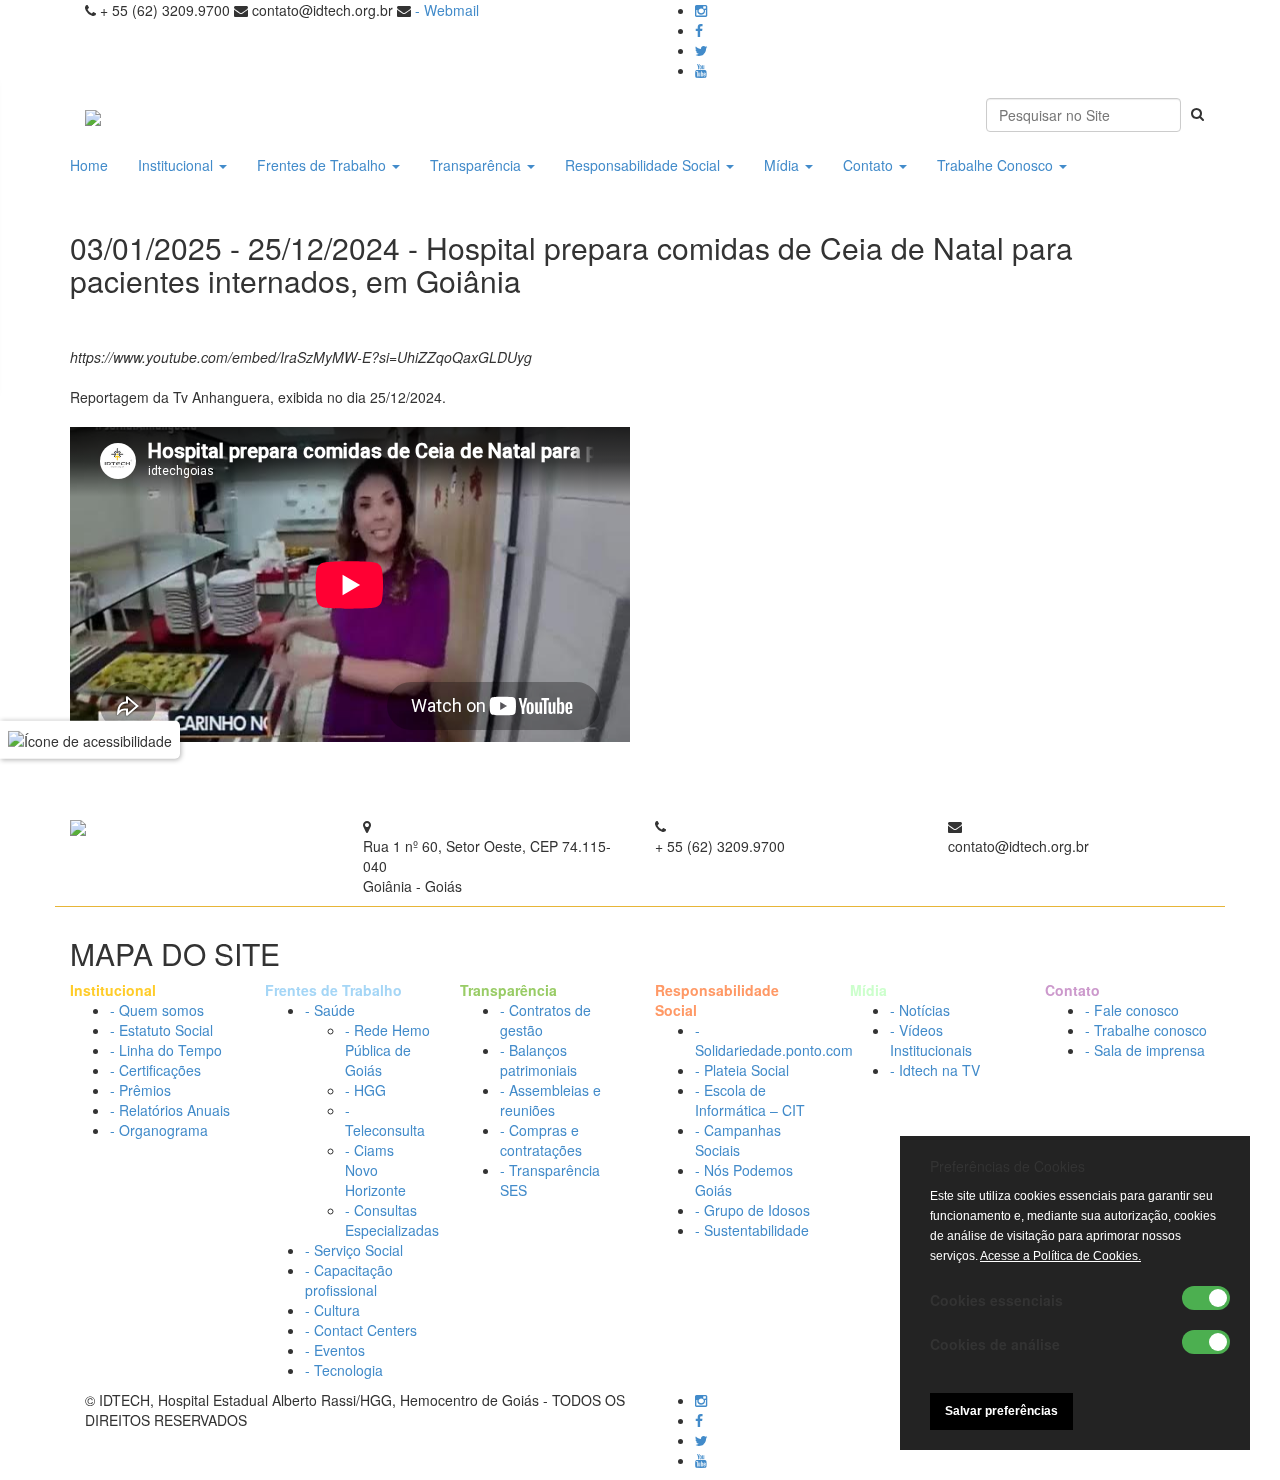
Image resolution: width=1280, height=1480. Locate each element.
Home (89, 165)
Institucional (177, 165)
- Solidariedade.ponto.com (774, 1040)
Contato (870, 165)
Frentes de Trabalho (323, 165)
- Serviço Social (354, 1250)
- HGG (365, 1090)
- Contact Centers (361, 1330)
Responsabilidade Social (644, 165)
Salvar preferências (1001, 1411)
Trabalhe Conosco (997, 165)
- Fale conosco (1132, 1010)
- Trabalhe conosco (1146, 1030)
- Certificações (155, 1070)
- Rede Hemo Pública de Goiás (387, 1050)
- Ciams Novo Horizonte (375, 1170)
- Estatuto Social (161, 1030)
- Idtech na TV (935, 1070)
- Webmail (447, 10)
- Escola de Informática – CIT (750, 1100)
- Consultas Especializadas (392, 1220)
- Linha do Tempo (166, 1050)
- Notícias (920, 1010)
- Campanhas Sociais (738, 1140)
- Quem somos (157, 1010)
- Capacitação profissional (349, 1280)
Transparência (477, 165)
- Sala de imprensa (1145, 1050)
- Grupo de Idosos (752, 1210)
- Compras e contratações (541, 1140)
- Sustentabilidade (752, 1230)
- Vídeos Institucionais (931, 1040)
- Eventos (335, 1350)
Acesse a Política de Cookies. (1060, 1256)
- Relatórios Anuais (170, 1110)
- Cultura (332, 1310)
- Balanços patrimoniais (538, 1060)
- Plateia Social (742, 1070)
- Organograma (159, 1130)
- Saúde (330, 1010)
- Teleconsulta (385, 1120)
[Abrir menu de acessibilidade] (90, 740)
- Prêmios (140, 1090)
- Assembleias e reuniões (550, 1100)
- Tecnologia (344, 1370)
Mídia (783, 165)
